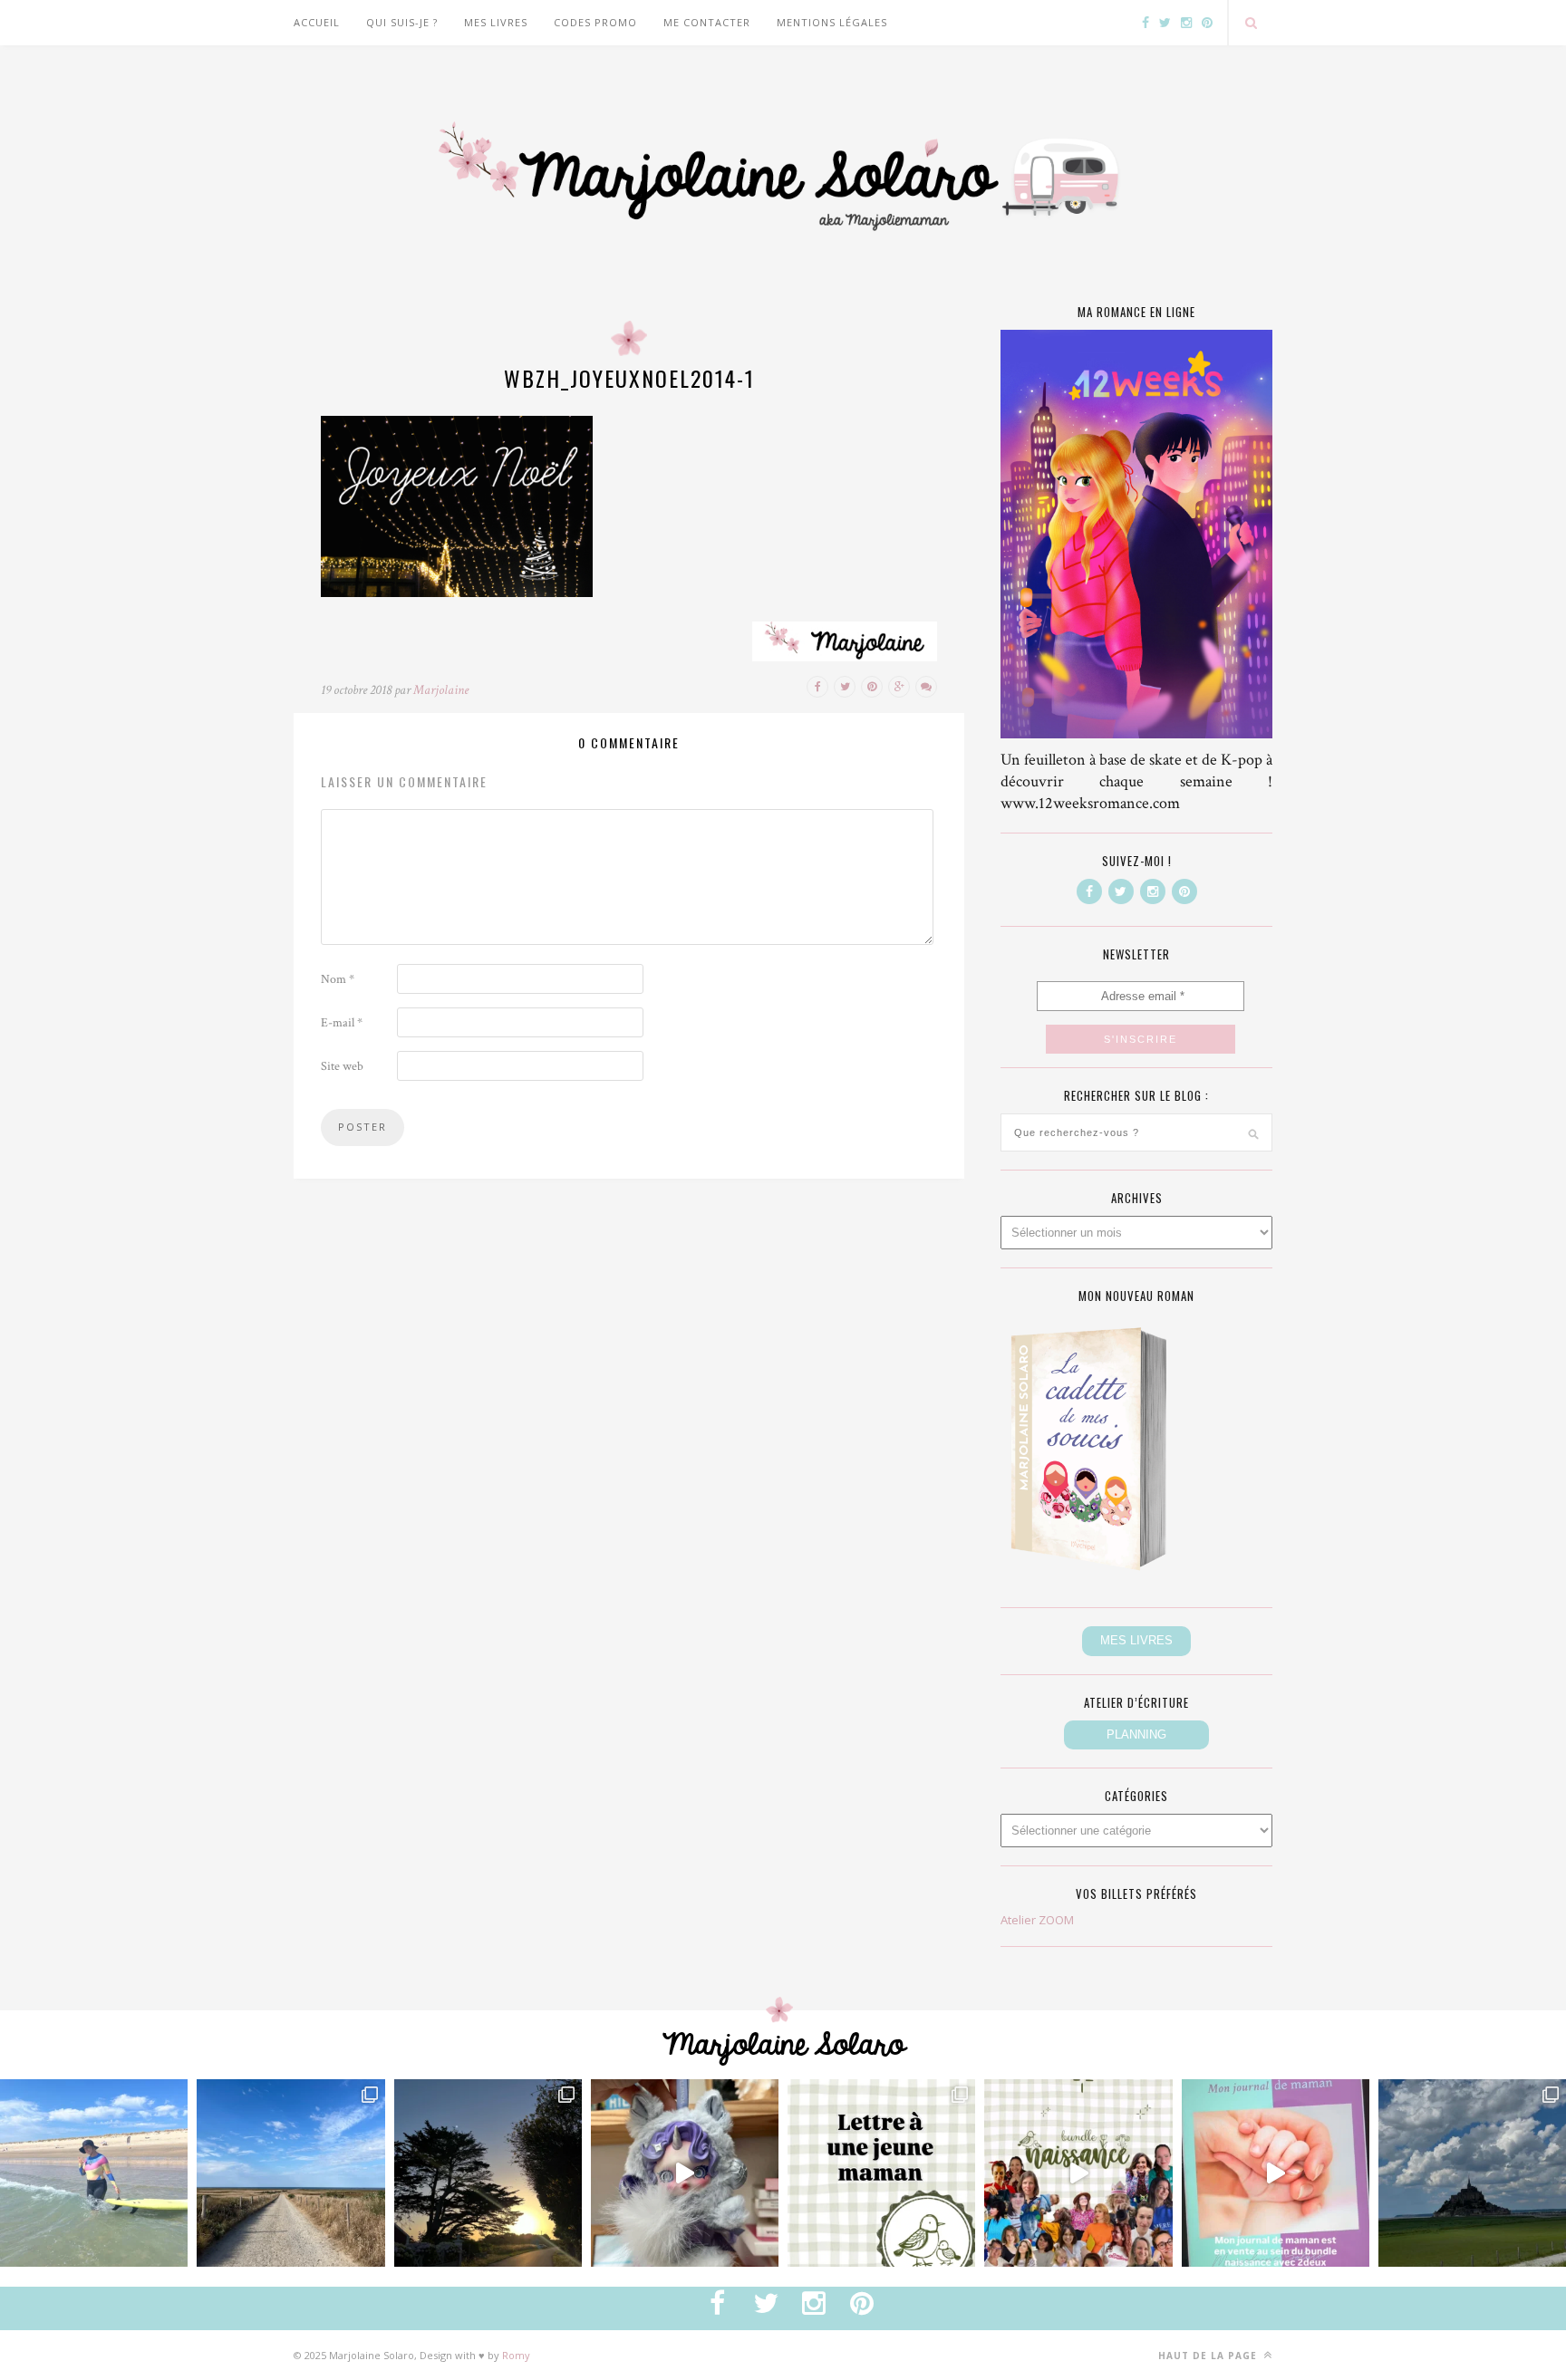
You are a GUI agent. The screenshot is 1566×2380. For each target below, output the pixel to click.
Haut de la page (1209, 2356)
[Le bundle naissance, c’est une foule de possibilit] (1078, 2173)
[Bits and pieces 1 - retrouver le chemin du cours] (290, 2173)
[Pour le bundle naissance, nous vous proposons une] (881, 2173)
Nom (338, 979)
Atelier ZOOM (1037, 1920)
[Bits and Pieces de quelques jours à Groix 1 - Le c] (488, 2173)
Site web (342, 1066)
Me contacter (707, 22)
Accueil (317, 22)
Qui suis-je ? (402, 22)
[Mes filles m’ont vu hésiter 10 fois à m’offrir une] (685, 2173)
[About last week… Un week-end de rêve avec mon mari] (1472, 2173)
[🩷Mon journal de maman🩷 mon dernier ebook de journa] (1276, 2173)
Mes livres (496, 22)
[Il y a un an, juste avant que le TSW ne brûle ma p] (94, 2173)
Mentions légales (832, 22)
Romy (516, 2355)
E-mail (342, 1023)
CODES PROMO (595, 22)
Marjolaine (441, 690)
